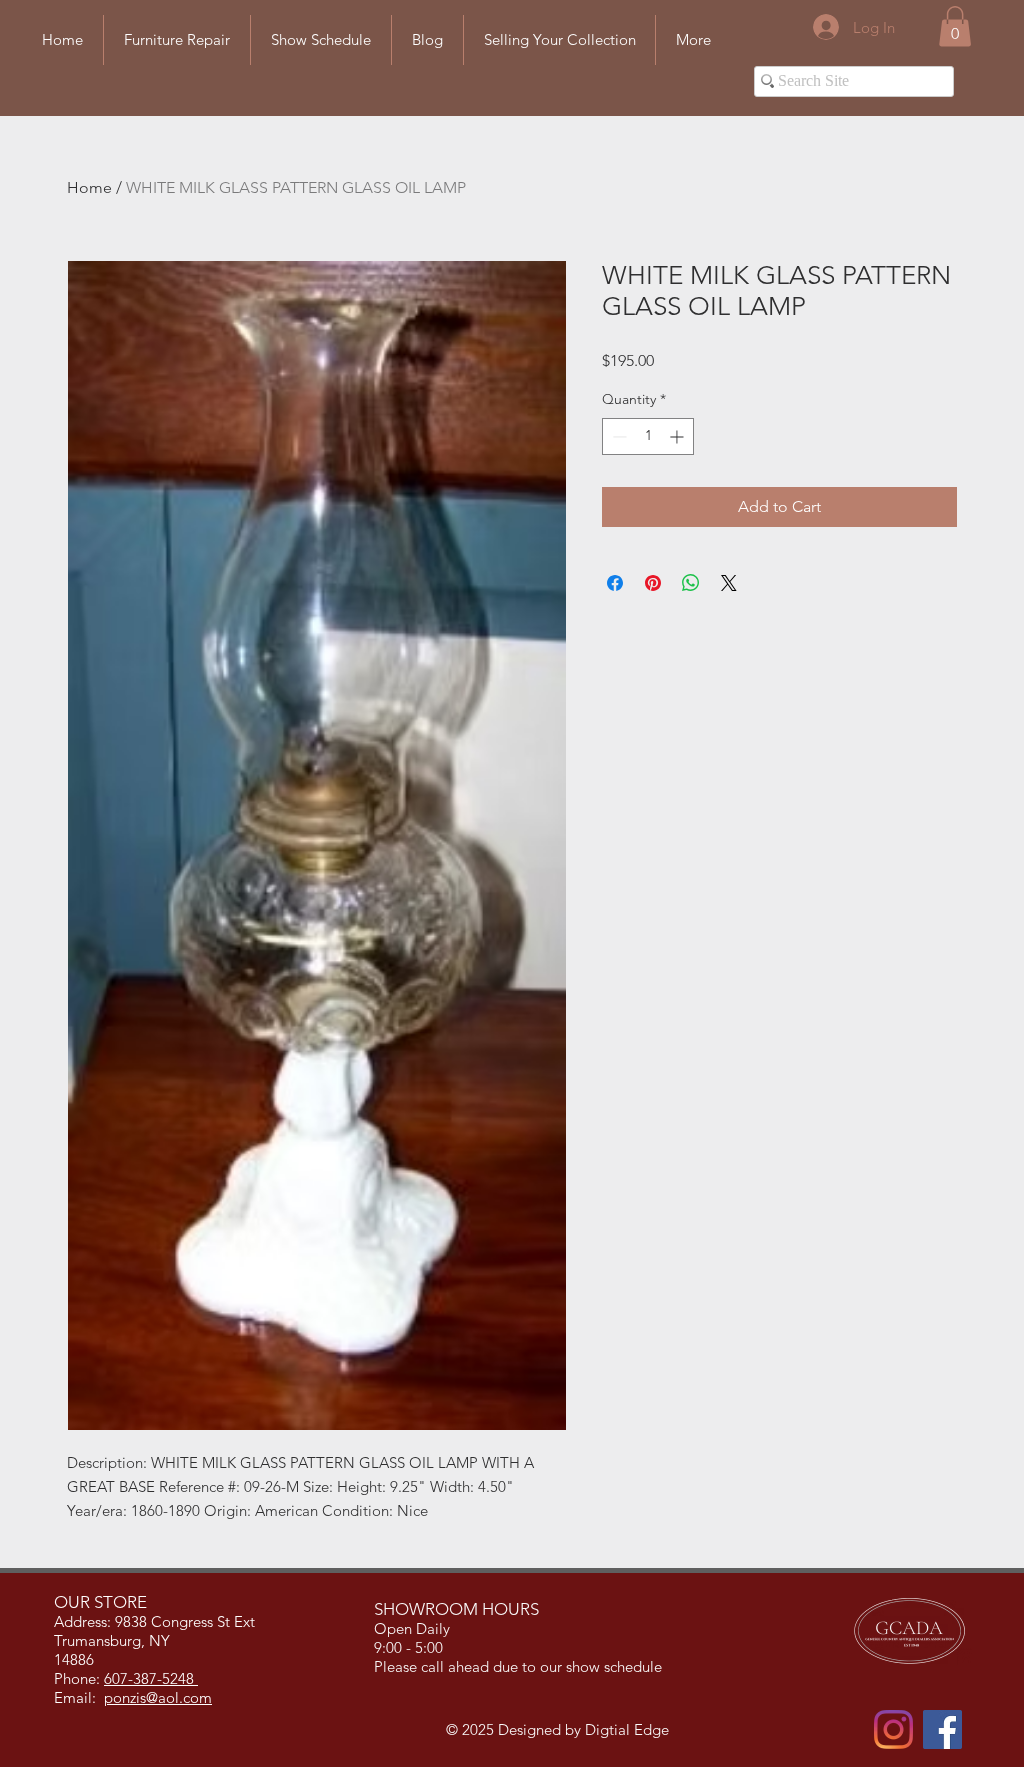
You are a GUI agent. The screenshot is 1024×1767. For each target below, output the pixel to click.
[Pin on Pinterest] (653, 583)
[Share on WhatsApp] (691, 583)
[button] (955, 26)
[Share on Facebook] (615, 583)
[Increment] (678, 436)
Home (89, 187)
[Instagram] (893, 1729)
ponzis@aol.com (158, 1697)
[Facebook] (942, 1729)
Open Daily (414, 1628)
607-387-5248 (151, 1678)
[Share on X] (729, 583)
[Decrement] (617, 436)
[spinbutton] (648, 436)
